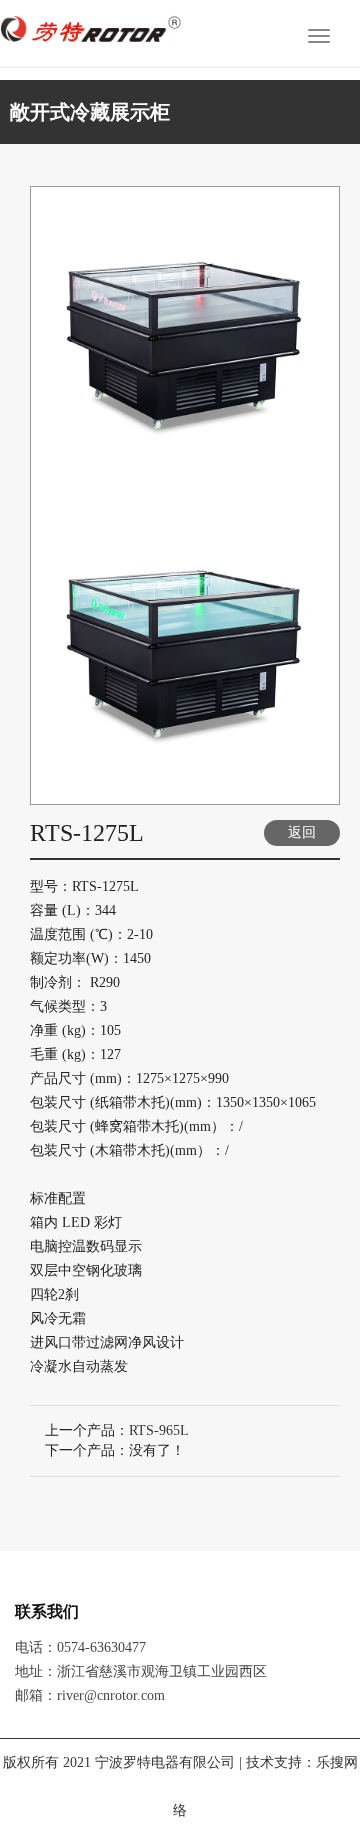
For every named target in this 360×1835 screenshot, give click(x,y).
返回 (302, 832)
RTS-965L (159, 1430)
